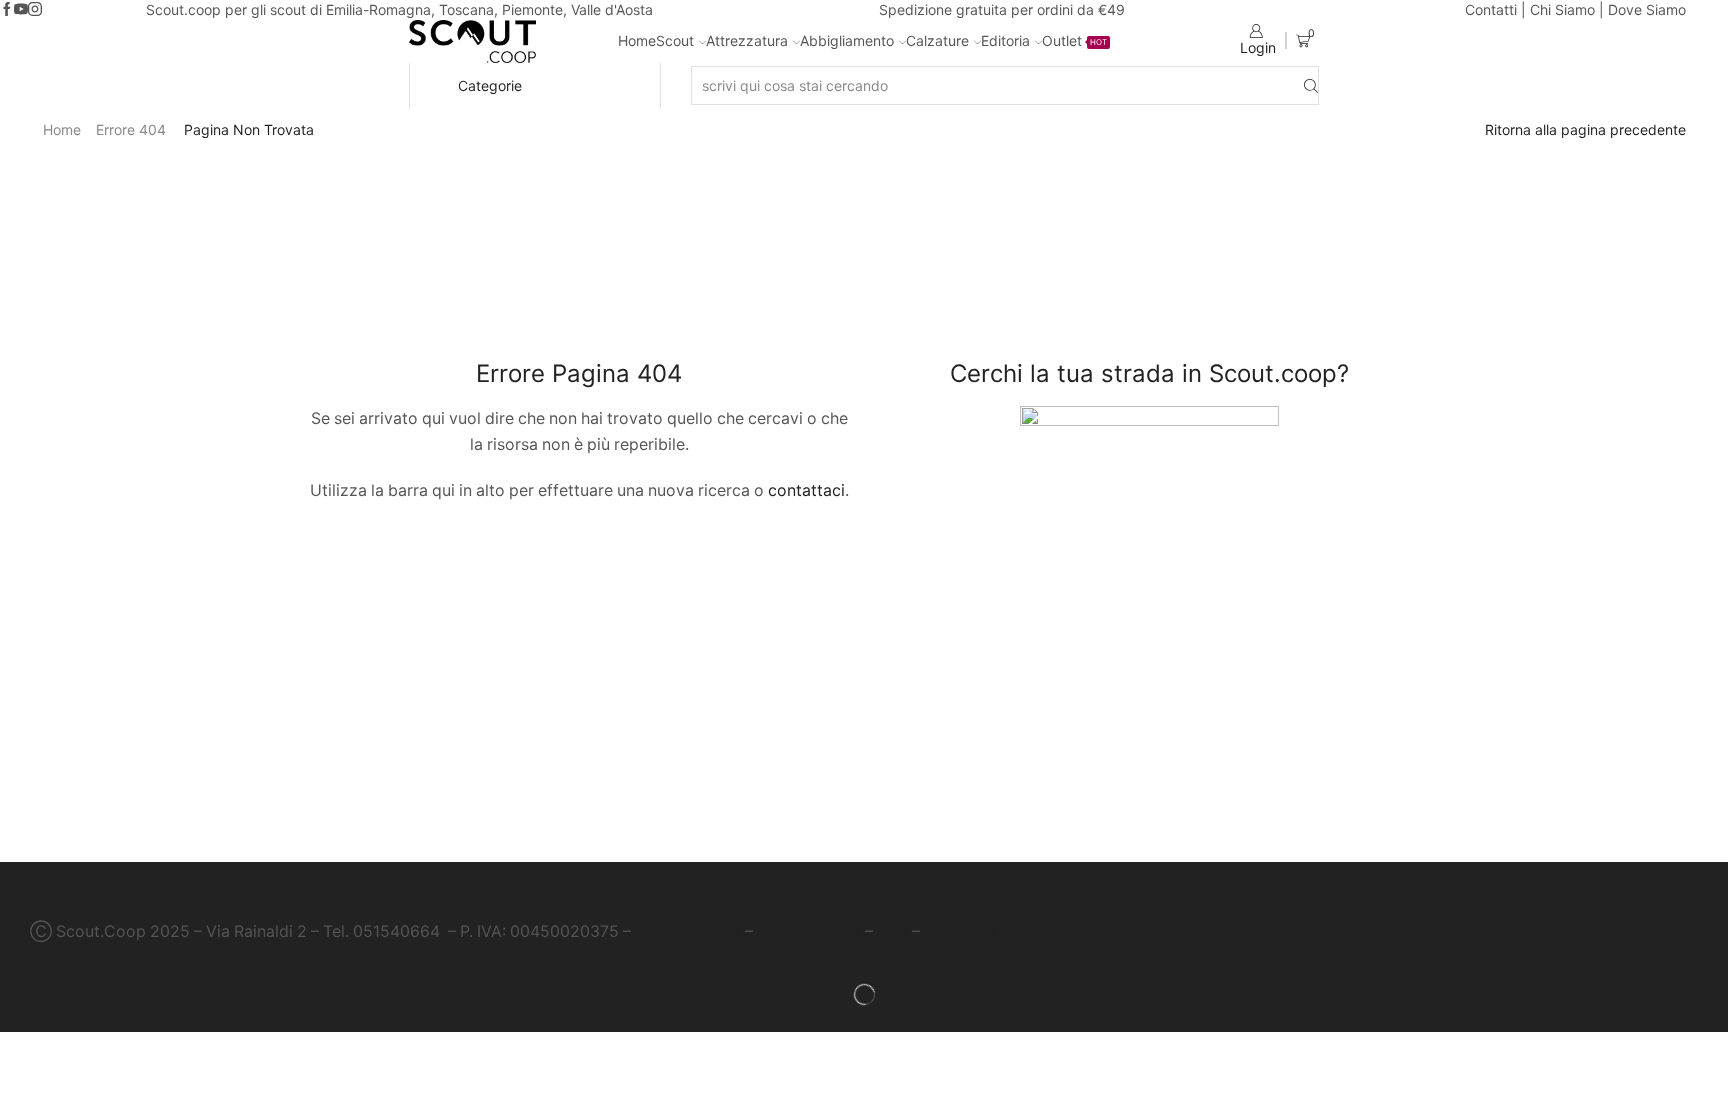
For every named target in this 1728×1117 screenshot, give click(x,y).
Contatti (1491, 9)
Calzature (937, 40)
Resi (892, 931)
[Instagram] (35, 10)
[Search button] (1311, 85)
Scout (675, 40)
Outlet (1074, 40)
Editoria (1005, 40)
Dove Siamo (1647, 9)
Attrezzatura (747, 40)
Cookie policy (809, 931)
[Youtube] (21, 10)
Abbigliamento (847, 40)
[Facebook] (7, 10)
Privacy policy (688, 931)
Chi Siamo (1562, 9)
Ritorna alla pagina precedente (1585, 129)
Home (637, 40)
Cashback (961, 931)
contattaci (806, 490)
